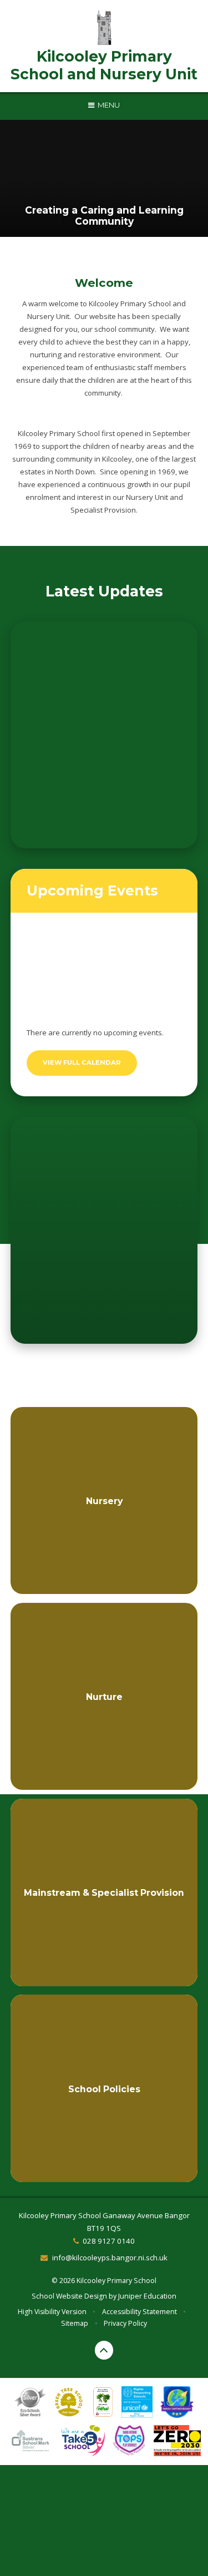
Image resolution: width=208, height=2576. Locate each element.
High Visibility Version (52, 2312)
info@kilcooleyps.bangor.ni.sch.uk (110, 2258)
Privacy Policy (125, 2323)
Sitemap (75, 2323)
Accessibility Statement (139, 2312)
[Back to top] (104, 2350)
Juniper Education (147, 2296)
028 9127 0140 (109, 2241)
